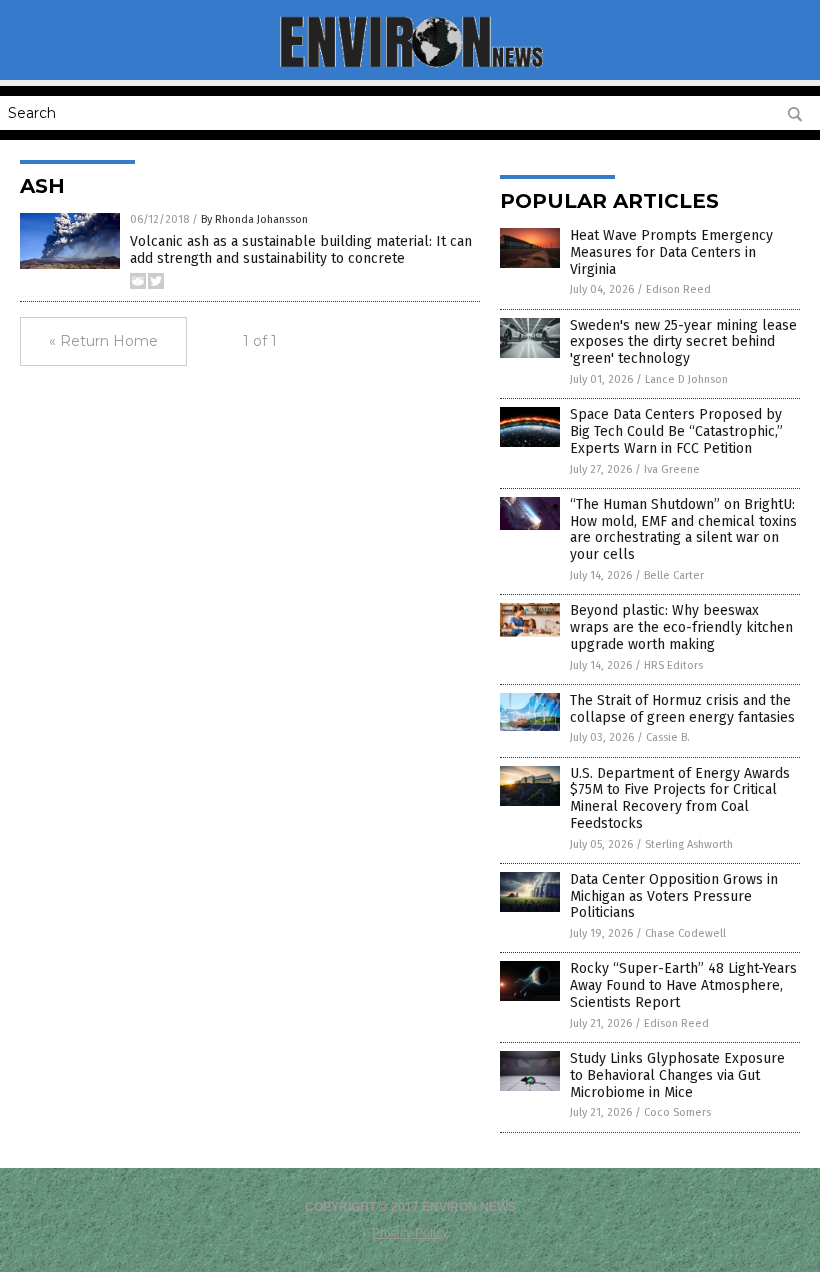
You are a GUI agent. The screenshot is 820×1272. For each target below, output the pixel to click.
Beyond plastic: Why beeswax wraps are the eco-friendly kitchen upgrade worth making (681, 627)
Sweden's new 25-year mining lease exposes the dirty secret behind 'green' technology (683, 342)
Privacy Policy (410, 1233)
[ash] (410, 66)
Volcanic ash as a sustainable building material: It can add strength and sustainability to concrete (301, 250)
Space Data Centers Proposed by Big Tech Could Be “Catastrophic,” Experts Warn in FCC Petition (676, 431)
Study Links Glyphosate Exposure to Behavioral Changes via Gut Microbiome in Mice (677, 1075)
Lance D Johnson (686, 379)
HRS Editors (673, 665)
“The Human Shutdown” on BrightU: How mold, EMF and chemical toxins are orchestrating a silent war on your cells (683, 529)
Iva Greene (672, 469)
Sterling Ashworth (689, 844)
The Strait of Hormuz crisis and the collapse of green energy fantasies (682, 709)
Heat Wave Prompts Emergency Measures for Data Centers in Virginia (671, 252)
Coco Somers (677, 1112)
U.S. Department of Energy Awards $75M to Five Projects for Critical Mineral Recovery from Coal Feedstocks (680, 798)
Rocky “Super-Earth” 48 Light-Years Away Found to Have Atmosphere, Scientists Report (683, 985)
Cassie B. (668, 737)
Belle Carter (674, 575)
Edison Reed (678, 289)
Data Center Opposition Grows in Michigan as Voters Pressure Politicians (674, 896)
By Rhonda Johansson (254, 219)
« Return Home (103, 341)
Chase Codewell (685, 933)
